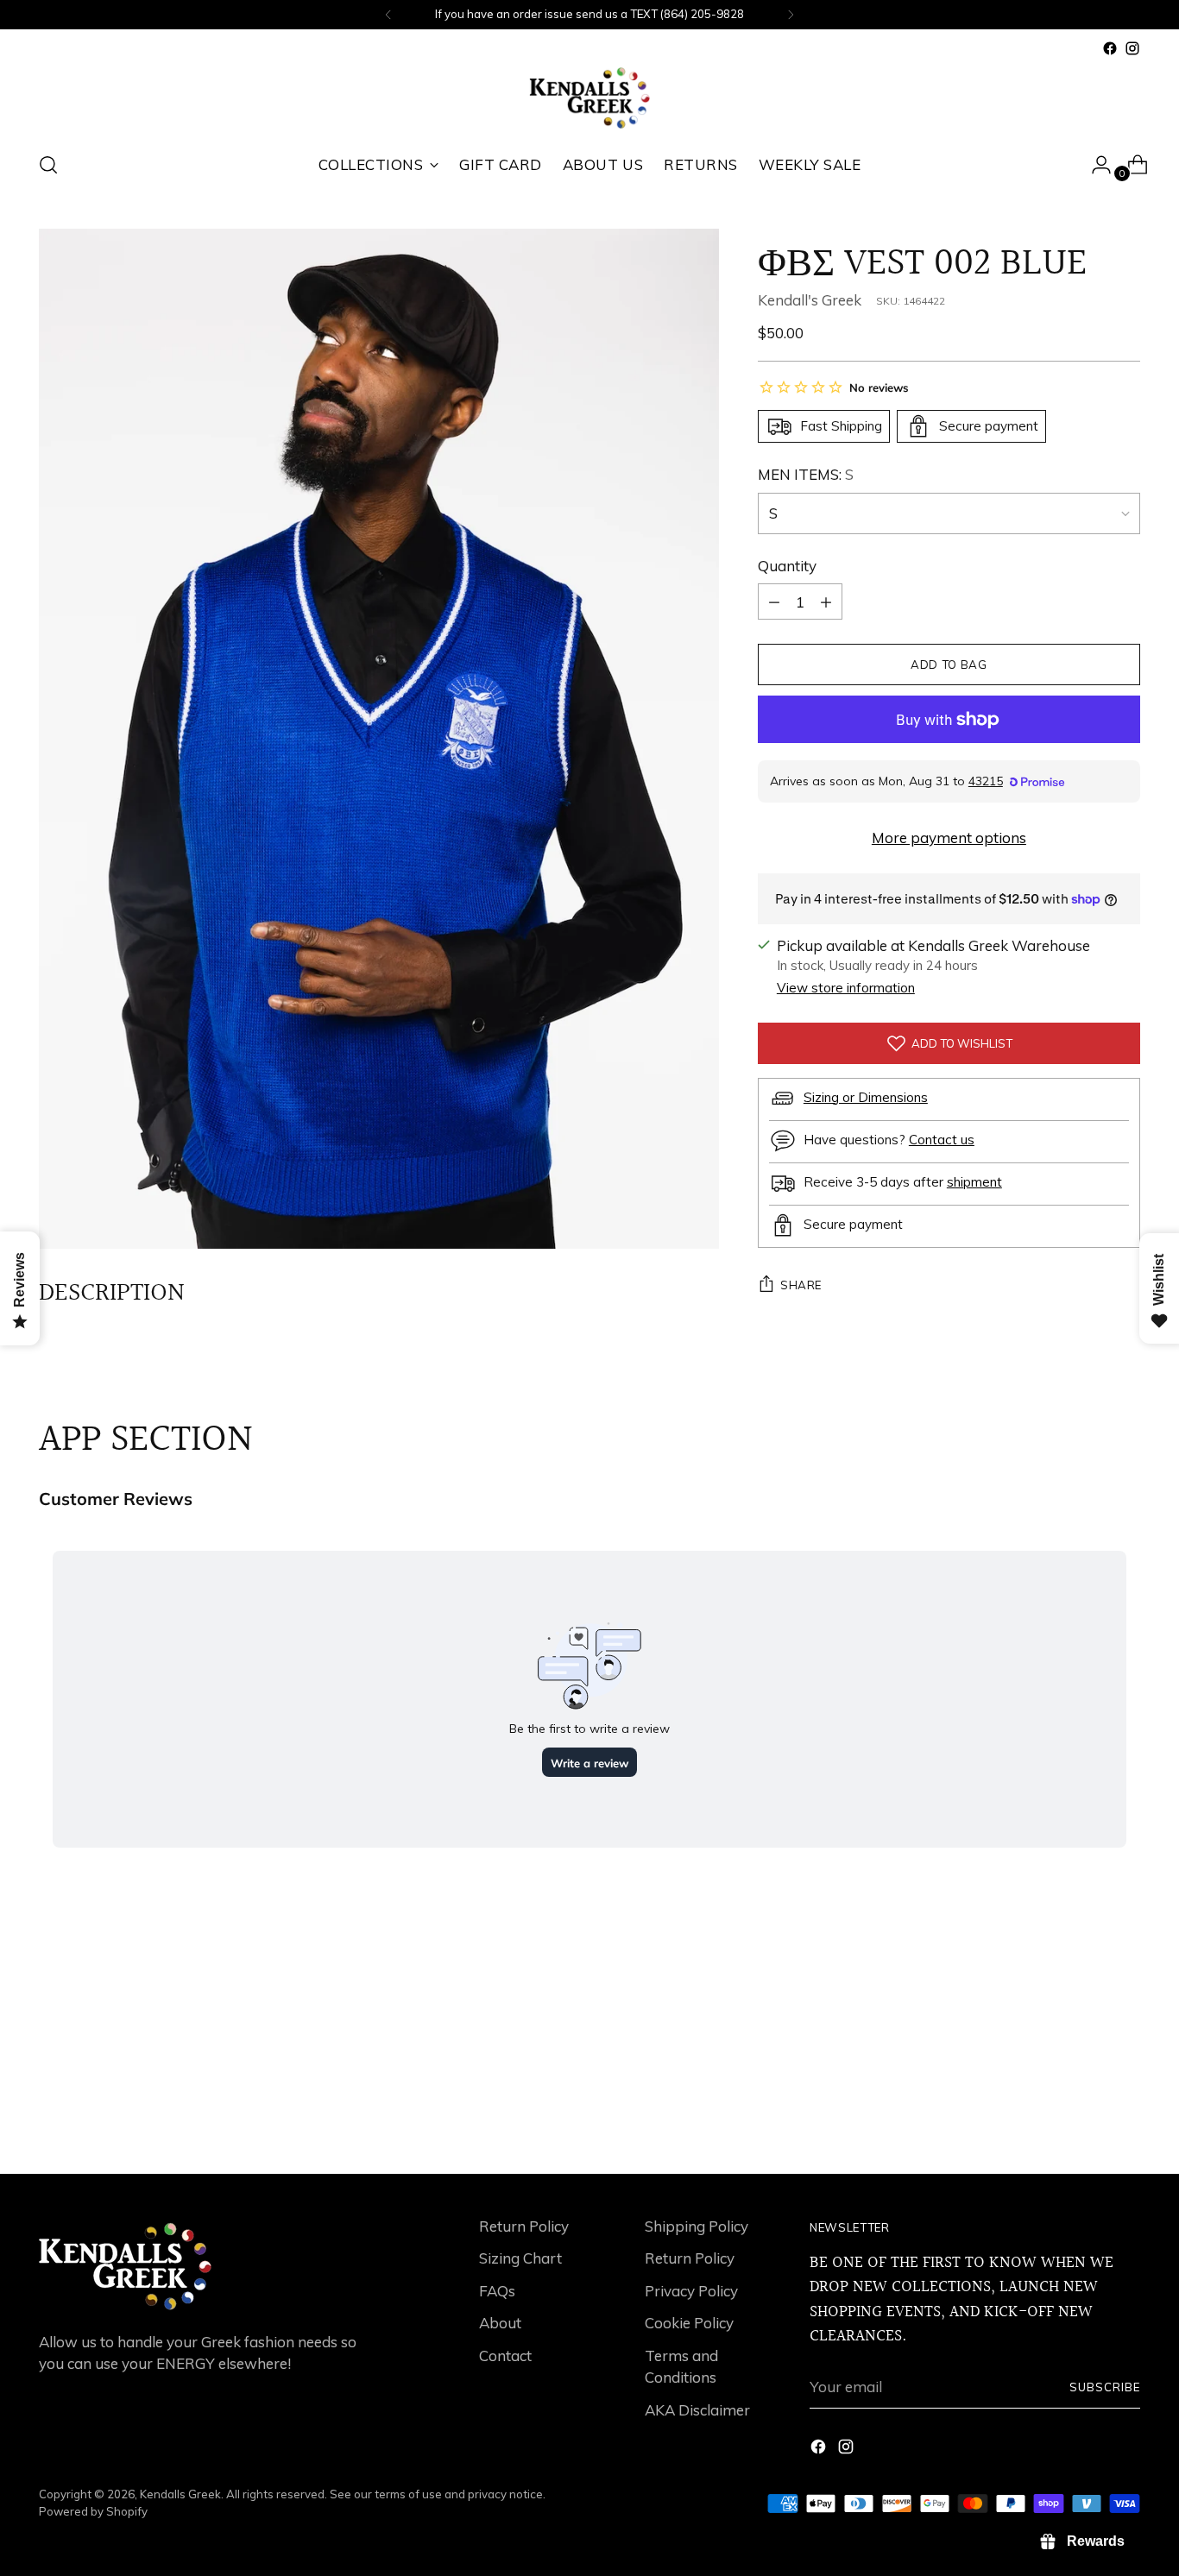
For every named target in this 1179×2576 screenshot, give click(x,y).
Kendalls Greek (180, 2494)
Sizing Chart (520, 2258)
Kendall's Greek (810, 299)
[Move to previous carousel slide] (1086, 2115)
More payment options (949, 838)
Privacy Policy (691, 2291)
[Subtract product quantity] (826, 601)
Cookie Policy (689, 2323)
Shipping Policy (697, 2226)
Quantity (787, 566)
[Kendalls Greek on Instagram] (1132, 48)
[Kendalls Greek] (589, 98)
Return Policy (524, 2226)
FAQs (497, 2291)
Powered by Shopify (93, 2511)
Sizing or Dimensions (866, 1096)
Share (801, 1285)
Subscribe (1105, 2387)
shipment (974, 1181)
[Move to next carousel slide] (1125, 2114)
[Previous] (388, 15)
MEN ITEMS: (806, 474)
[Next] (791, 15)
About (500, 2323)
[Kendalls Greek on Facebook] (1110, 48)
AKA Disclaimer (697, 2410)
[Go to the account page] (1094, 165)
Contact (505, 2356)
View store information (846, 988)
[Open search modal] (48, 165)
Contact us (942, 1139)
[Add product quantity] (774, 601)
